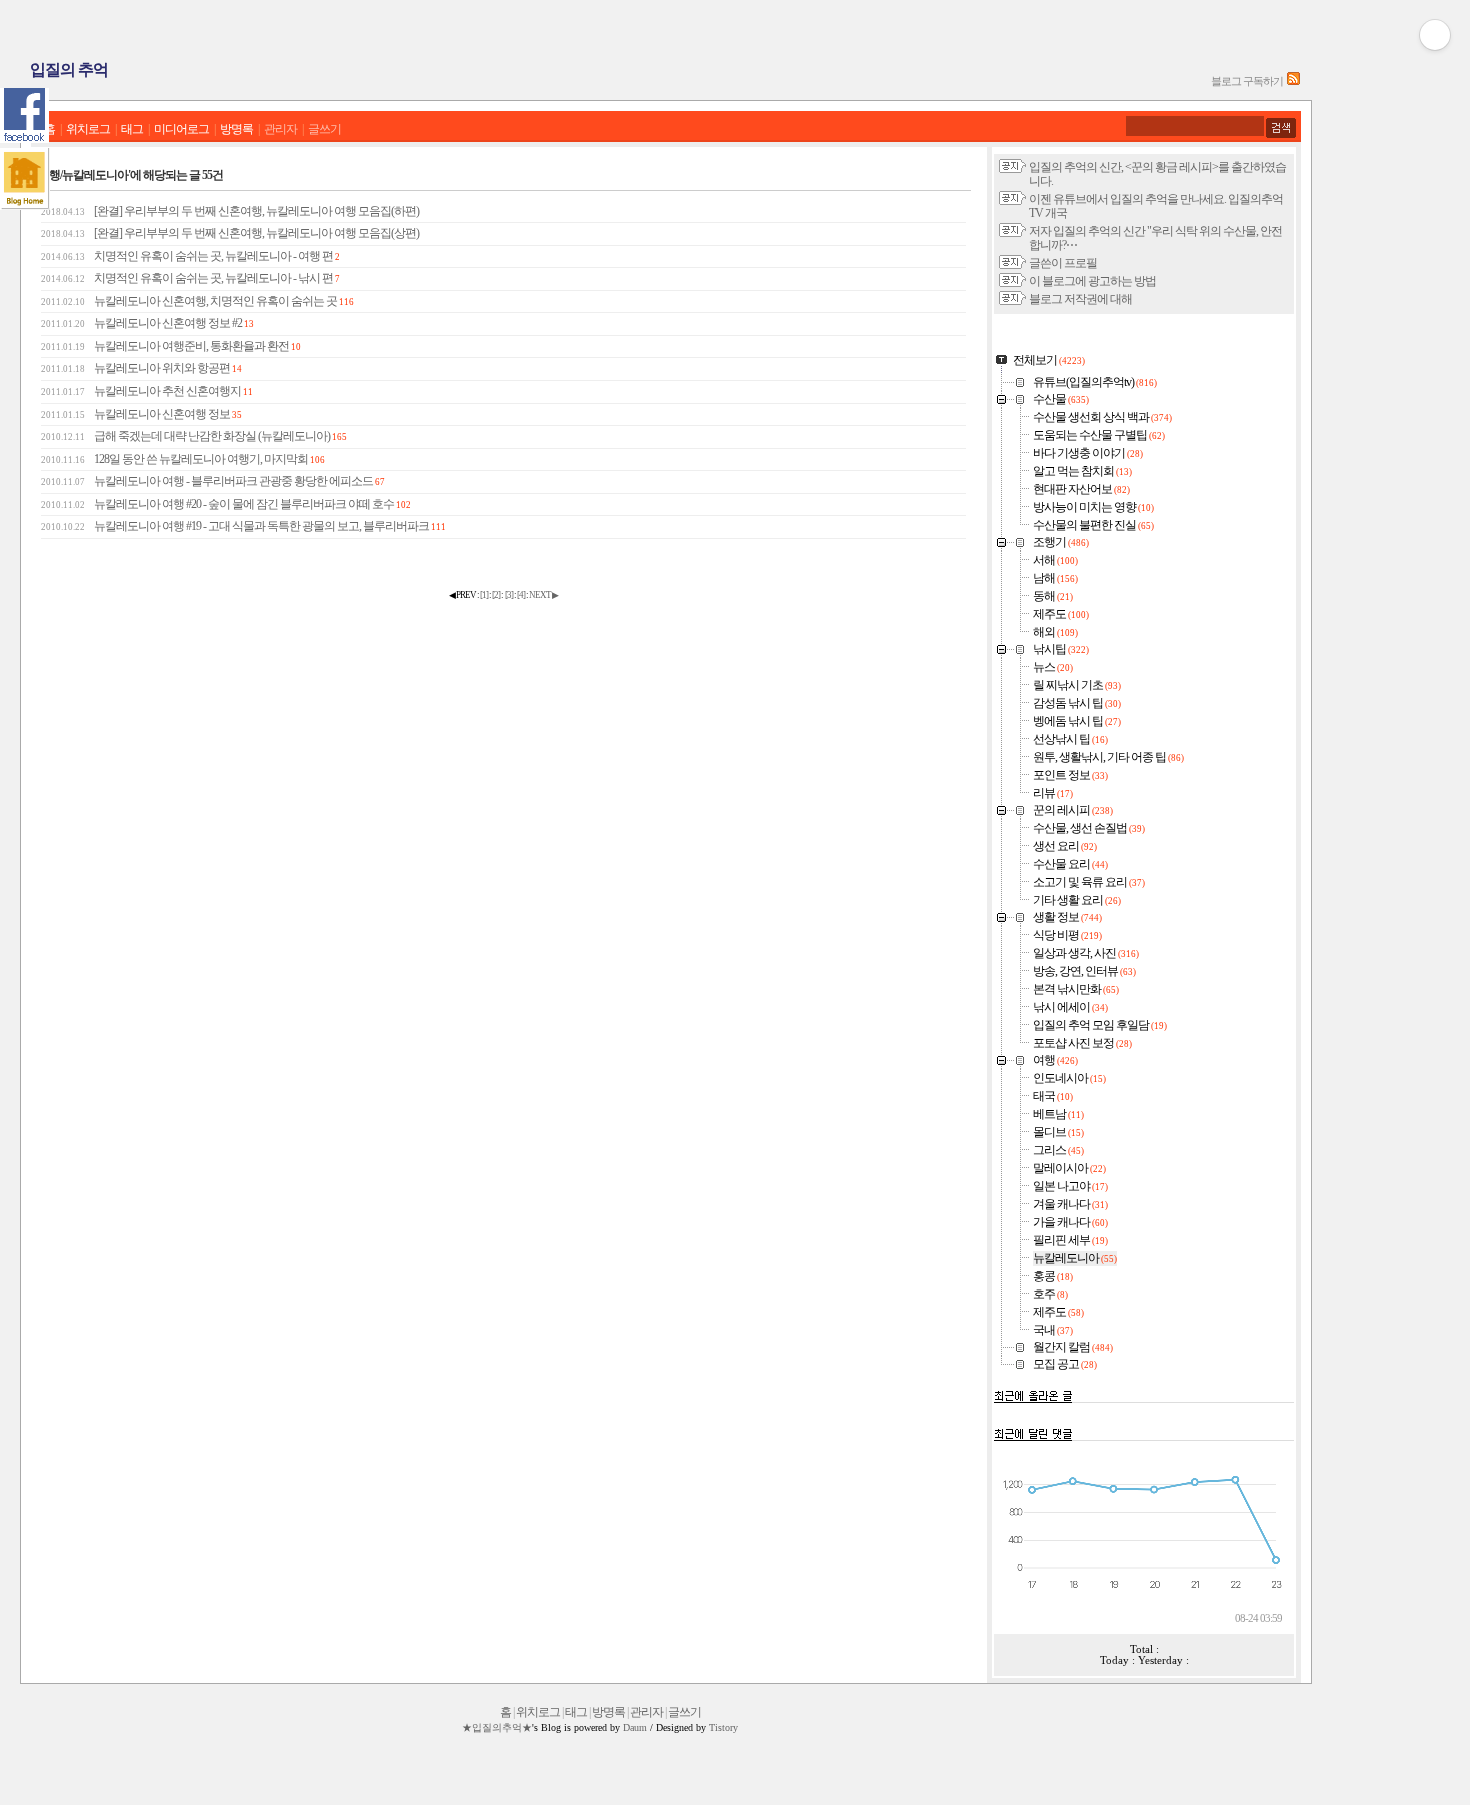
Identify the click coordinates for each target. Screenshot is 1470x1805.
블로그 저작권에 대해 (1080, 299)
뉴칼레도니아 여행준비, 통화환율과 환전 (171, 346)
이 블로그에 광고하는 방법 (1092, 281)
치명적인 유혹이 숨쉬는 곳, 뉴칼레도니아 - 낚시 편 (190, 278)
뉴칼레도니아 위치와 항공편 (141, 368)
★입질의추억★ (497, 1727)
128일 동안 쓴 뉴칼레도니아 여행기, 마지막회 (183, 459)
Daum (635, 1727)
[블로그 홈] (25, 179)
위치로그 (88, 129)
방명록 (236, 129)
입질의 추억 (69, 69)
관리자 (280, 129)
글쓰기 (324, 129)
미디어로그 (181, 129)
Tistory (723, 1727)
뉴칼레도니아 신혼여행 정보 (141, 414)
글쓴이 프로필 (1063, 263)
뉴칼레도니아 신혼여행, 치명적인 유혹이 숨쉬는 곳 (197, 301)
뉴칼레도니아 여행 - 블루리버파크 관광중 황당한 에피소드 (213, 481)
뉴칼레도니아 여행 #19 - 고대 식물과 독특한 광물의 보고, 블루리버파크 (243, 526)
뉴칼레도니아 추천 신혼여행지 (147, 391)
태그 (132, 129)
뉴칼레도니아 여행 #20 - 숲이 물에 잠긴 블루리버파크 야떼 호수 (226, 504)
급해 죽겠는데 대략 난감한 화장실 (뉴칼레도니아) (194, 436)
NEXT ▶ (543, 595)
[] (484, 595)
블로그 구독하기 (1247, 81)
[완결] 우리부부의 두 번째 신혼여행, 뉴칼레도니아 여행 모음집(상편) (230, 233)
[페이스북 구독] (24, 115)
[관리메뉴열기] (1435, 35)
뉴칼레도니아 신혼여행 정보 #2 (147, 323)
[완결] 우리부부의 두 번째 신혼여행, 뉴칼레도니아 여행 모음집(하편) (230, 211)
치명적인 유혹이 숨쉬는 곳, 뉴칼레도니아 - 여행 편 (190, 256)
